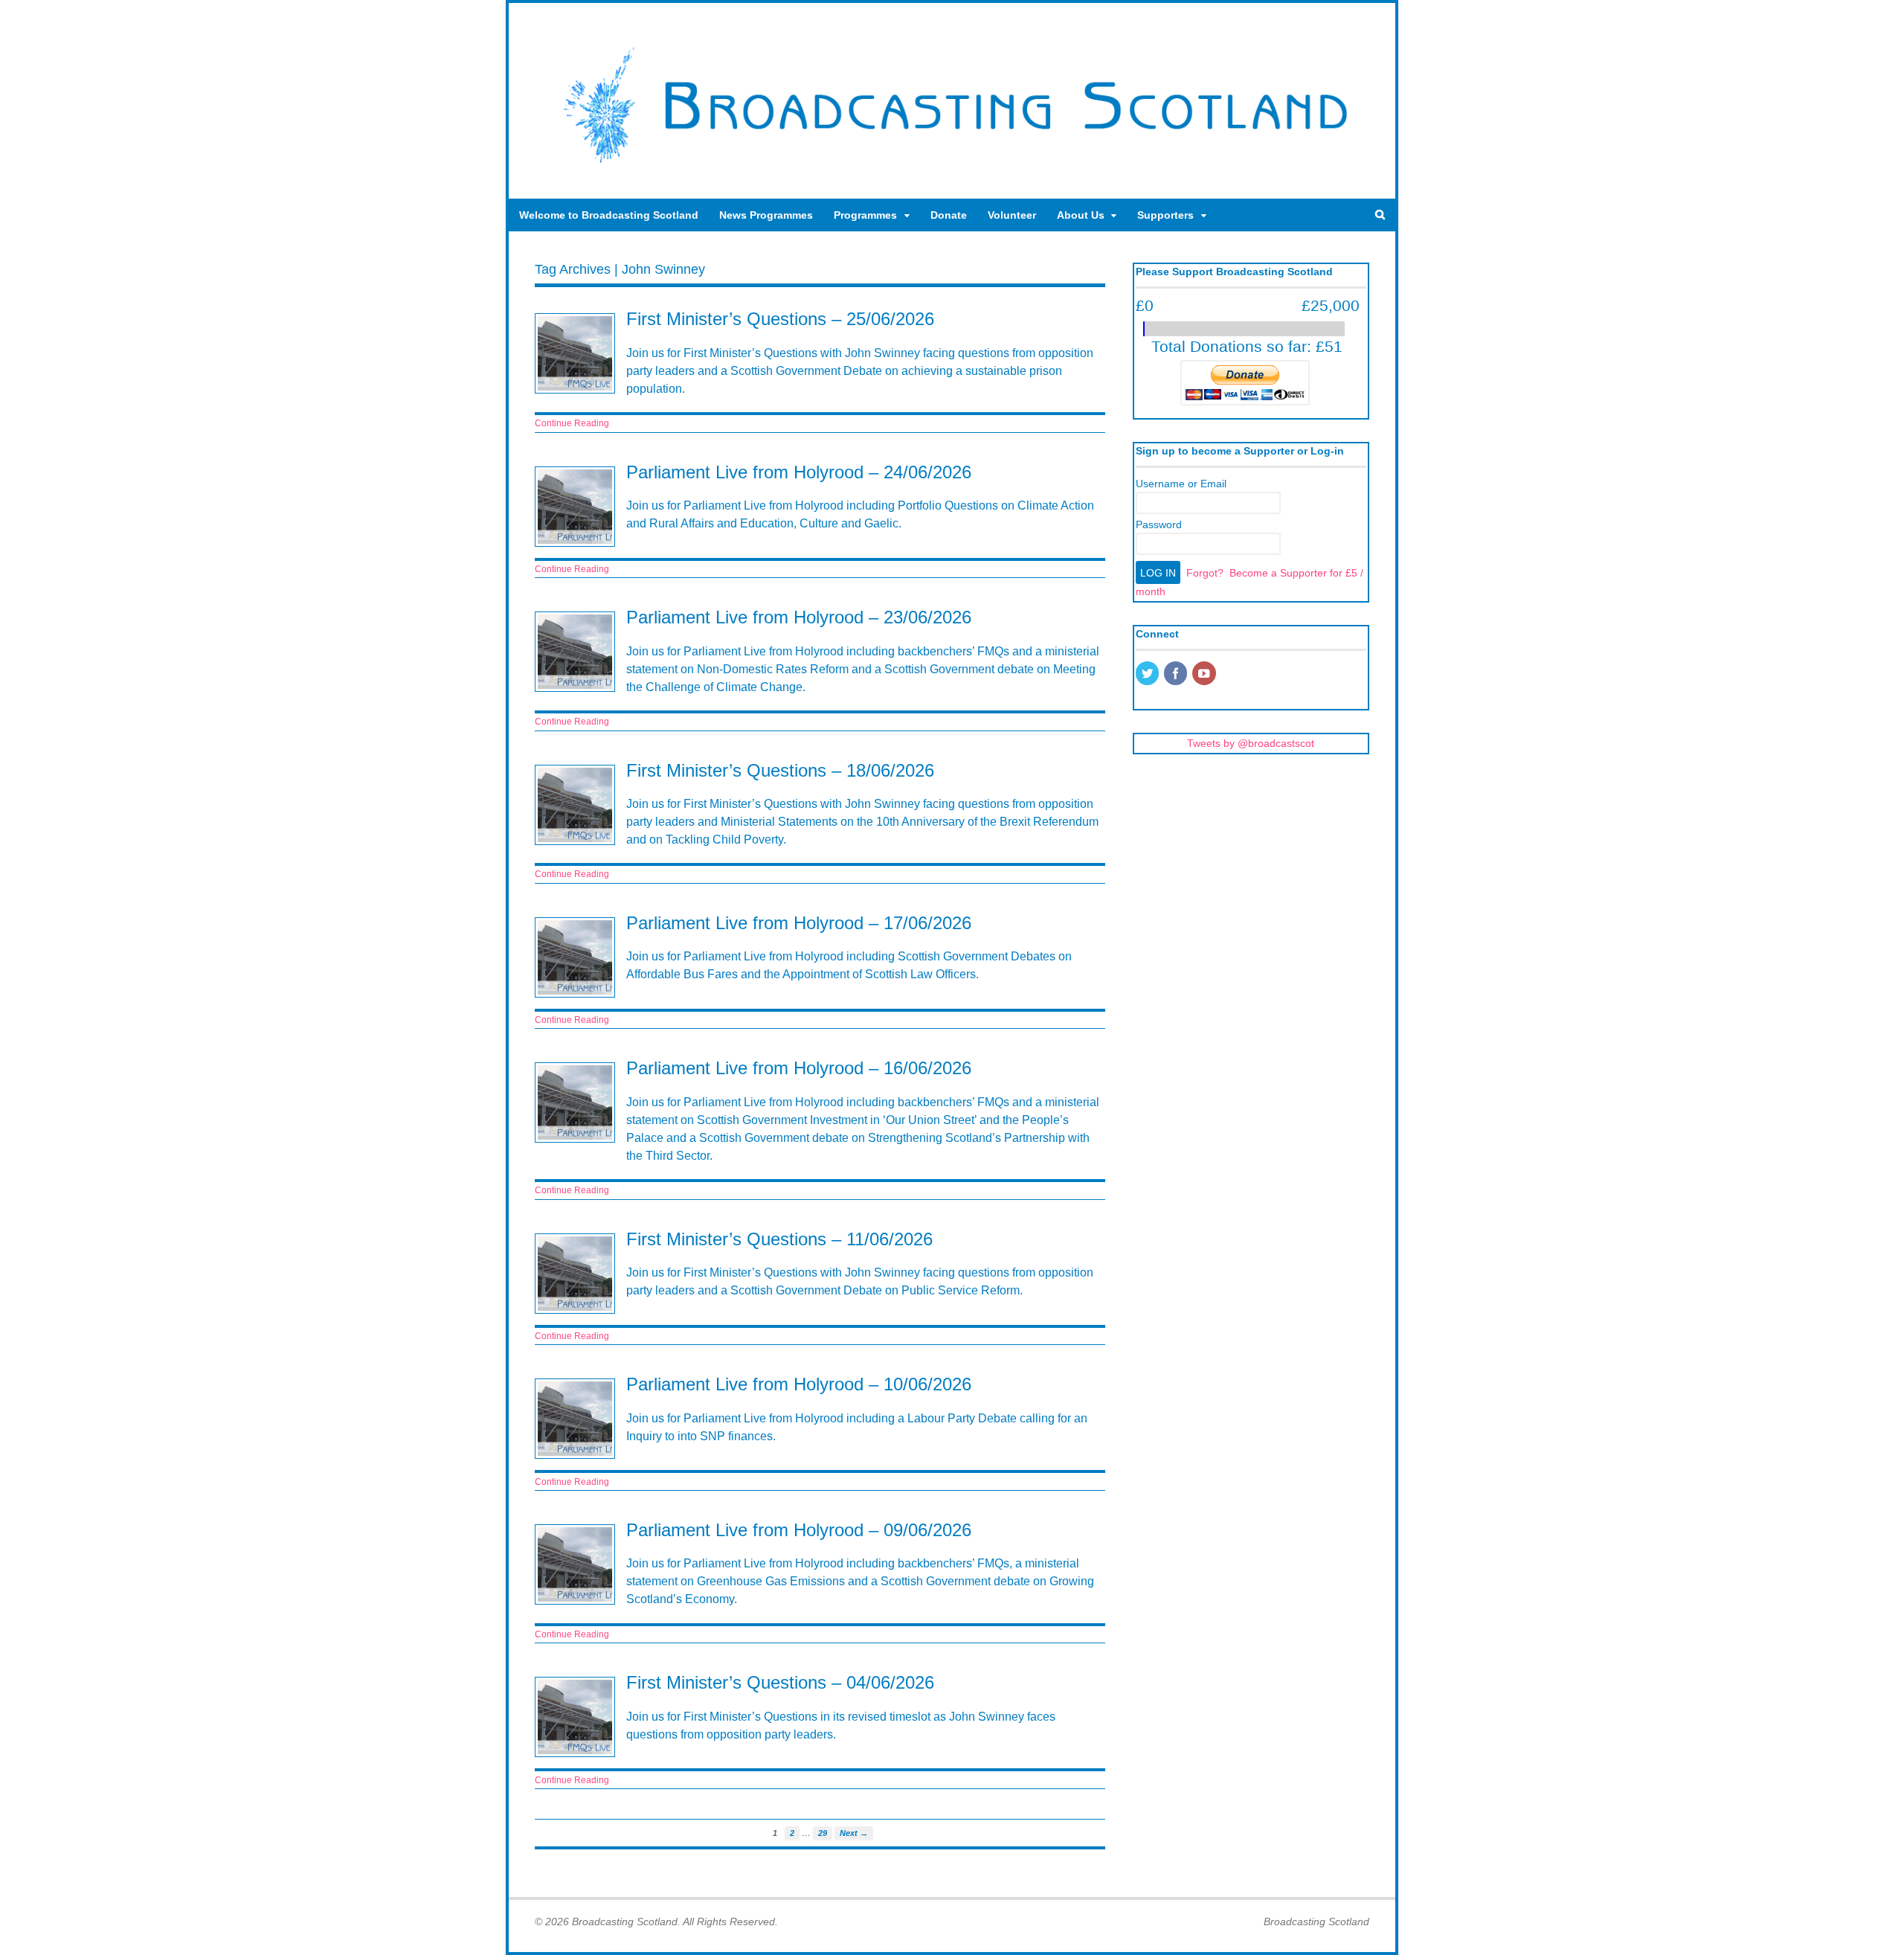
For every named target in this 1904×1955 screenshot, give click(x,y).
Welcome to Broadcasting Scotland (609, 215)
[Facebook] (1177, 675)
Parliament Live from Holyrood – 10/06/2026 (799, 1384)
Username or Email (1181, 484)
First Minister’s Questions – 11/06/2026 (779, 1239)
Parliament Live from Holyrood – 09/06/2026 (799, 1530)
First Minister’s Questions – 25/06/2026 (780, 319)
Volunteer (1012, 215)
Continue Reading (572, 423)
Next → (854, 1833)
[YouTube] (1205, 675)
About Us (1081, 215)
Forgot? (1205, 573)
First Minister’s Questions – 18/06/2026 (780, 770)
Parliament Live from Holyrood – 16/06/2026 (799, 1068)
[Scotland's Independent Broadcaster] (952, 168)
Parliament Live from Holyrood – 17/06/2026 (799, 923)
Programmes (865, 215)
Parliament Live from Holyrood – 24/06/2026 (799, 472)
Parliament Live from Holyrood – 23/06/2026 (799, 617)
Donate (949, 215)
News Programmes (766, 215)
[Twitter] (1148, 675)
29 (823, 1833)
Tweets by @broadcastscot (1251, 743)
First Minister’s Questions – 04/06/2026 (780, 1682)
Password (1159, 524)
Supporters (1165, 215)
